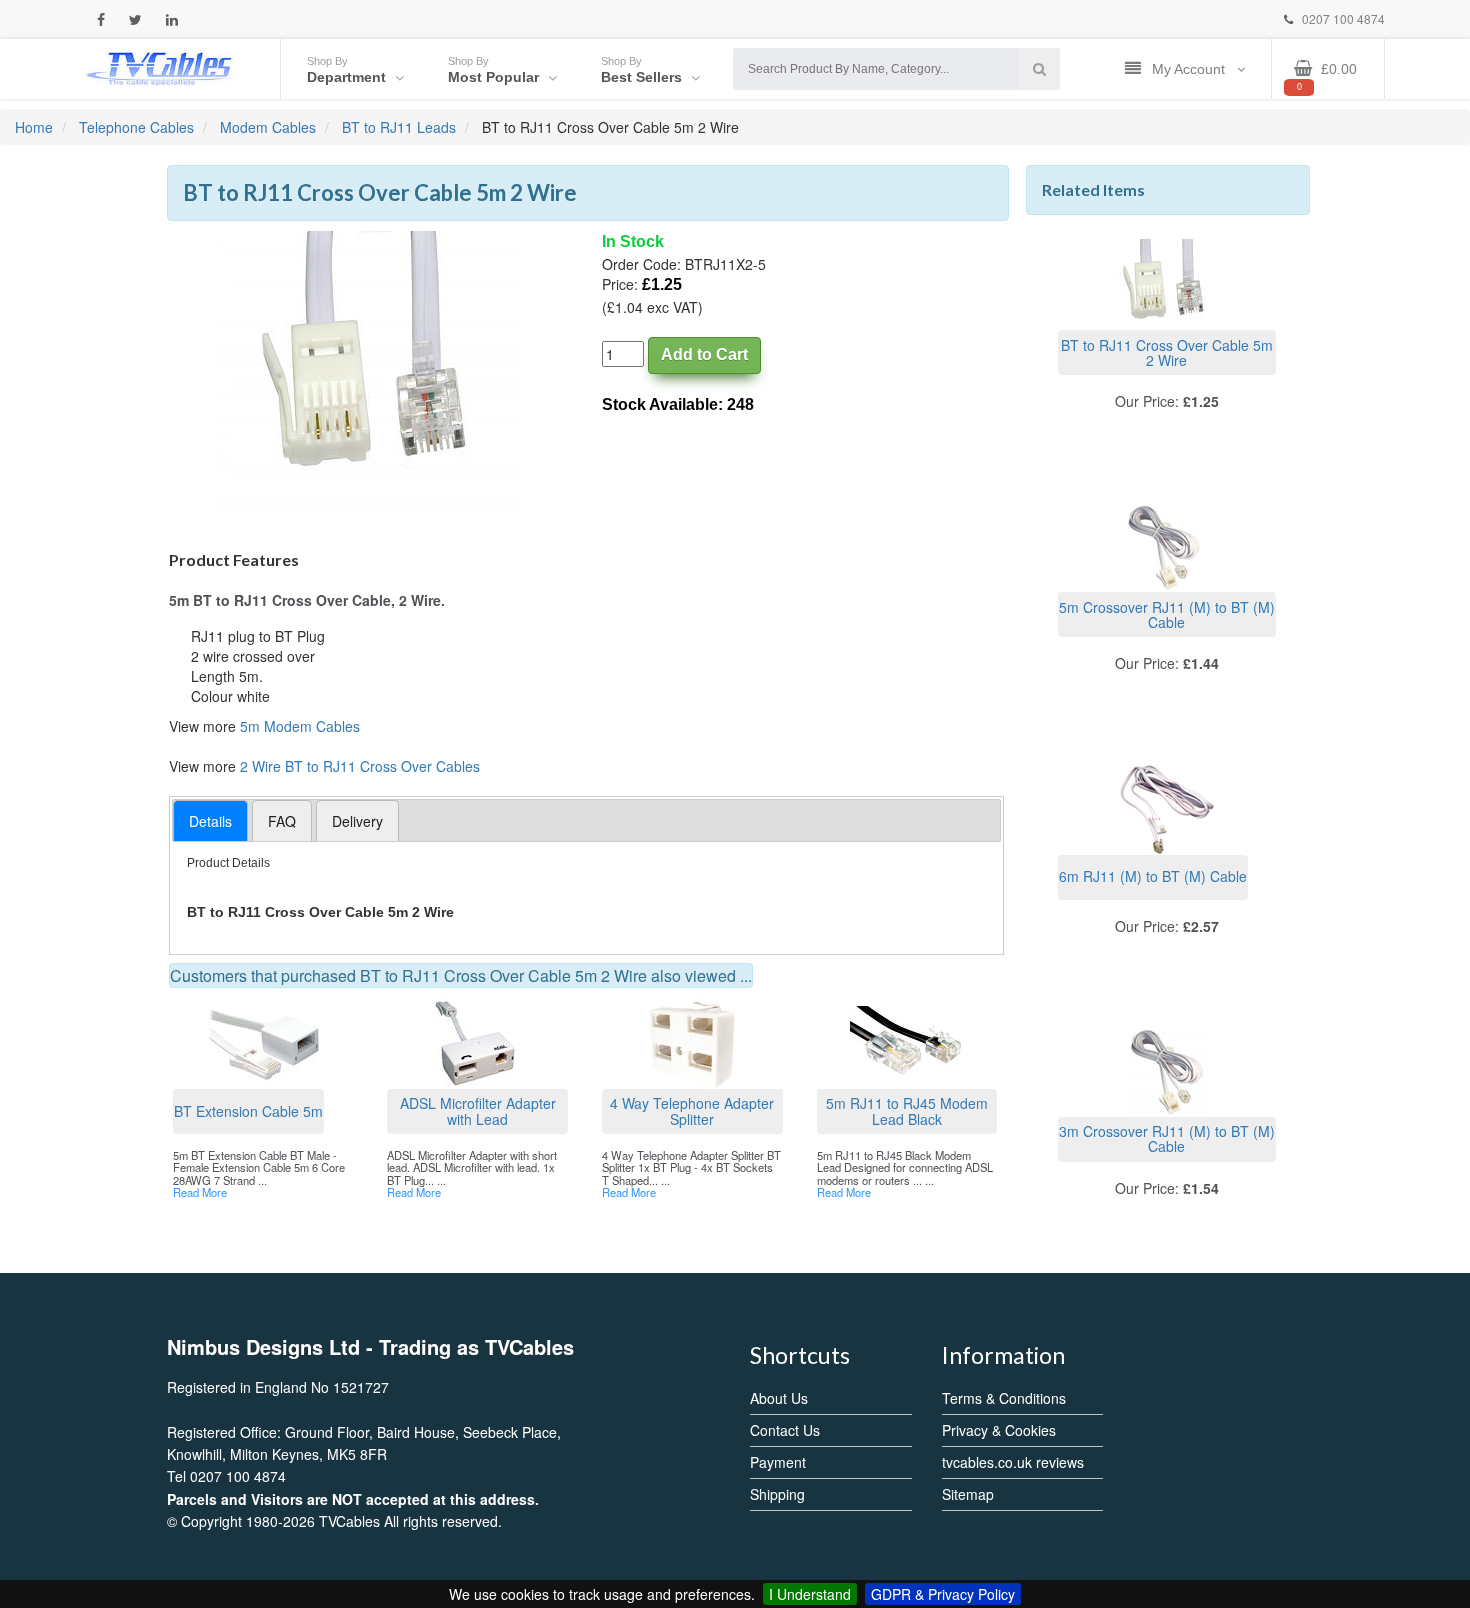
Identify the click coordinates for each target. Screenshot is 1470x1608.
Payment (778, 1462)
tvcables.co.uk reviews (1013, 1462)
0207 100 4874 (1342, 18)
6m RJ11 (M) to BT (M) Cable (1153, 876)
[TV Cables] (160, 67)
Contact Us (785, 1430)
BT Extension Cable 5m (248, 1111)
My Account (1190, 69)
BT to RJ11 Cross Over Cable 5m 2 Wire (1167, 352)
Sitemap (968, 1494)
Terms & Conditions (1004, 1398)
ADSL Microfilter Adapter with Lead (478, 1110)
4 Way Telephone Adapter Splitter (692, 1110)
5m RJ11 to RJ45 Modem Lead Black (907, 1110)
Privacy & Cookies (999, 1430)
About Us (779, 1398)
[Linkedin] (172, 19)
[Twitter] (135, 19)
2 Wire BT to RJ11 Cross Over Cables (360, 766)
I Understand (810, 1594)
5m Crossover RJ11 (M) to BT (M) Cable (1167, 614)
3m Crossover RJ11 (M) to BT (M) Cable (1167, 1138)
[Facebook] (101, 19)
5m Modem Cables (300, 726)
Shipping (777, 1494)
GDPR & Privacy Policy (943, 1594)
